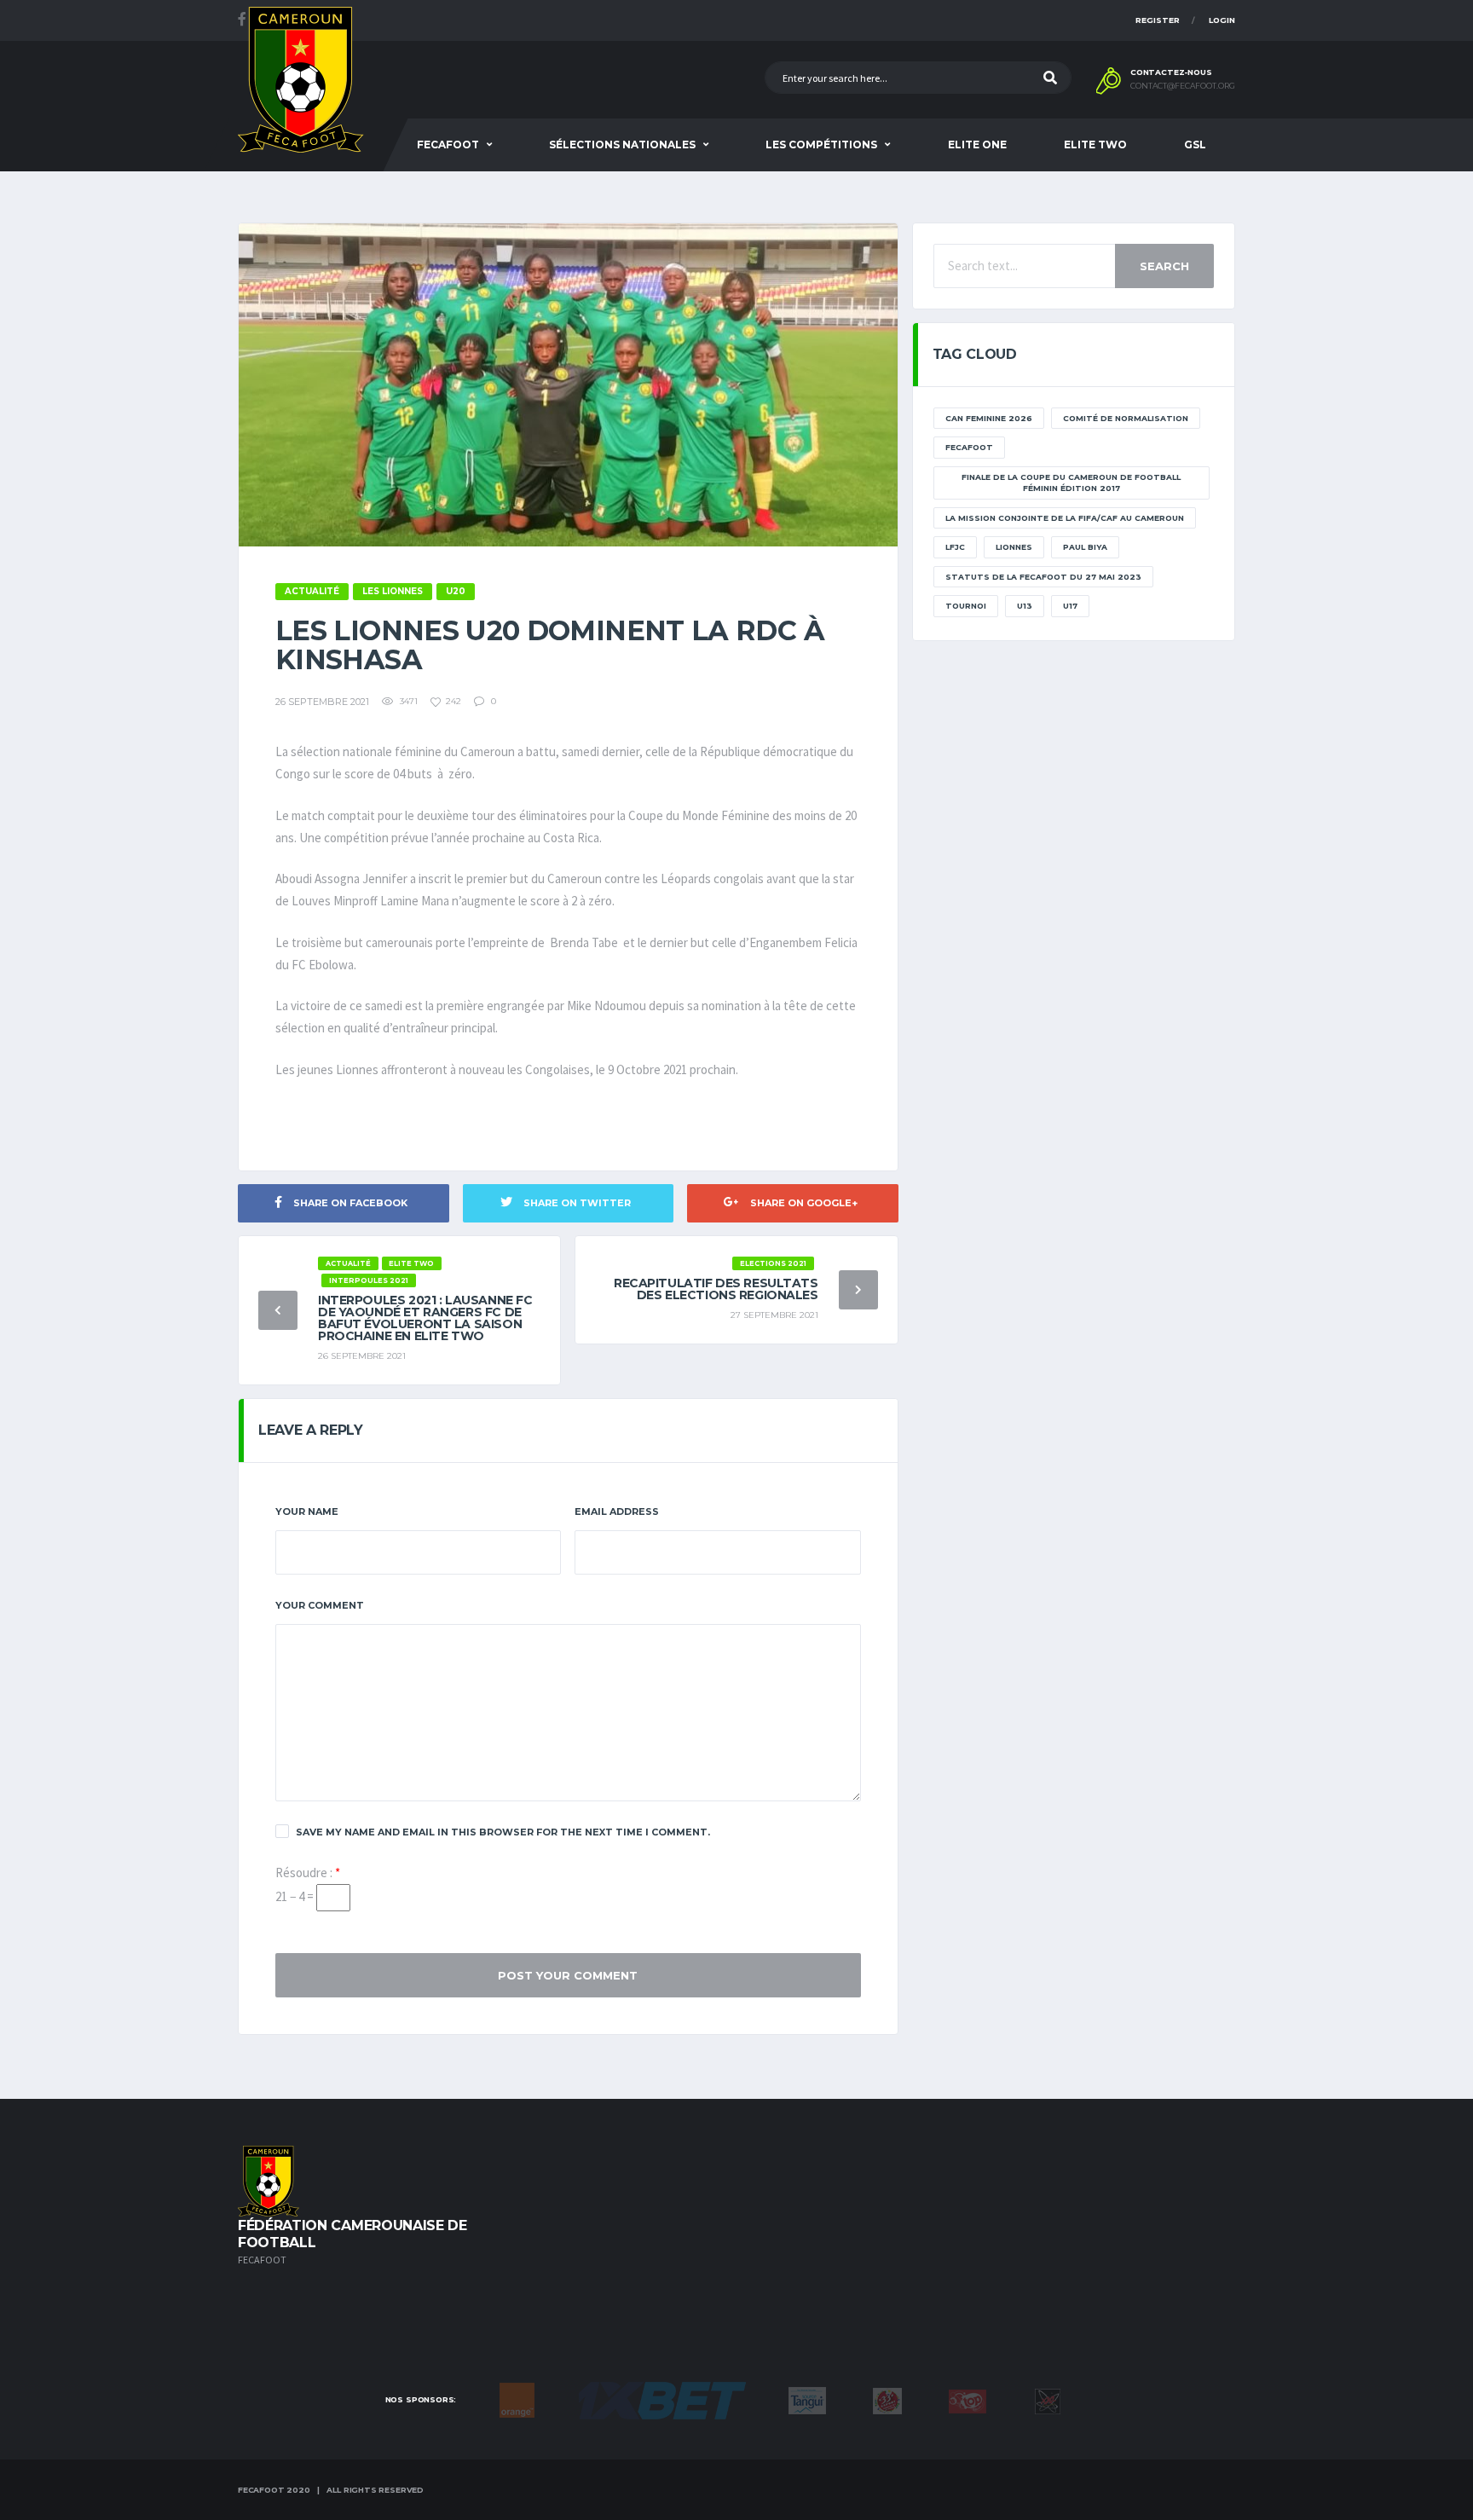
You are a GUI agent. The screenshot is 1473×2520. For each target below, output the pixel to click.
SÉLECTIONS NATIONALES (622, 144)
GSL (1195, 144)
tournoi (966, 606)
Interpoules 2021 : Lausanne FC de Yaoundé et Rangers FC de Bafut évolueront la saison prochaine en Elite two (425, 1318)
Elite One (977, 144)
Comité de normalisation (1126, 418)
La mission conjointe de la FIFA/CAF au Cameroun (1065, 518)
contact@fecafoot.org (1183, 86)
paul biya (1085, 547)
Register (1158, 20)
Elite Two (1095, 144)
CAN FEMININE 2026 (989, 418)
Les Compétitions (821, 144)
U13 (1025, 606)
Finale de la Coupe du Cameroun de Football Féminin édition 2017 (1071, 483)
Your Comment (320, 1605)
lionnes (1014, 547)
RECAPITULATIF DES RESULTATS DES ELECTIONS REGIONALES (716, 1289)
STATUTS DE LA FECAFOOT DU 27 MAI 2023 (1043, 577)
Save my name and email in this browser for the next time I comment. (503, 1832)
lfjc (955, 547)
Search (1164, 266)
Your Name (307, 1511)
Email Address (617, 1511)
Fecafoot (448, 144)
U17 (1070, 606)
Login (1222, 20)
